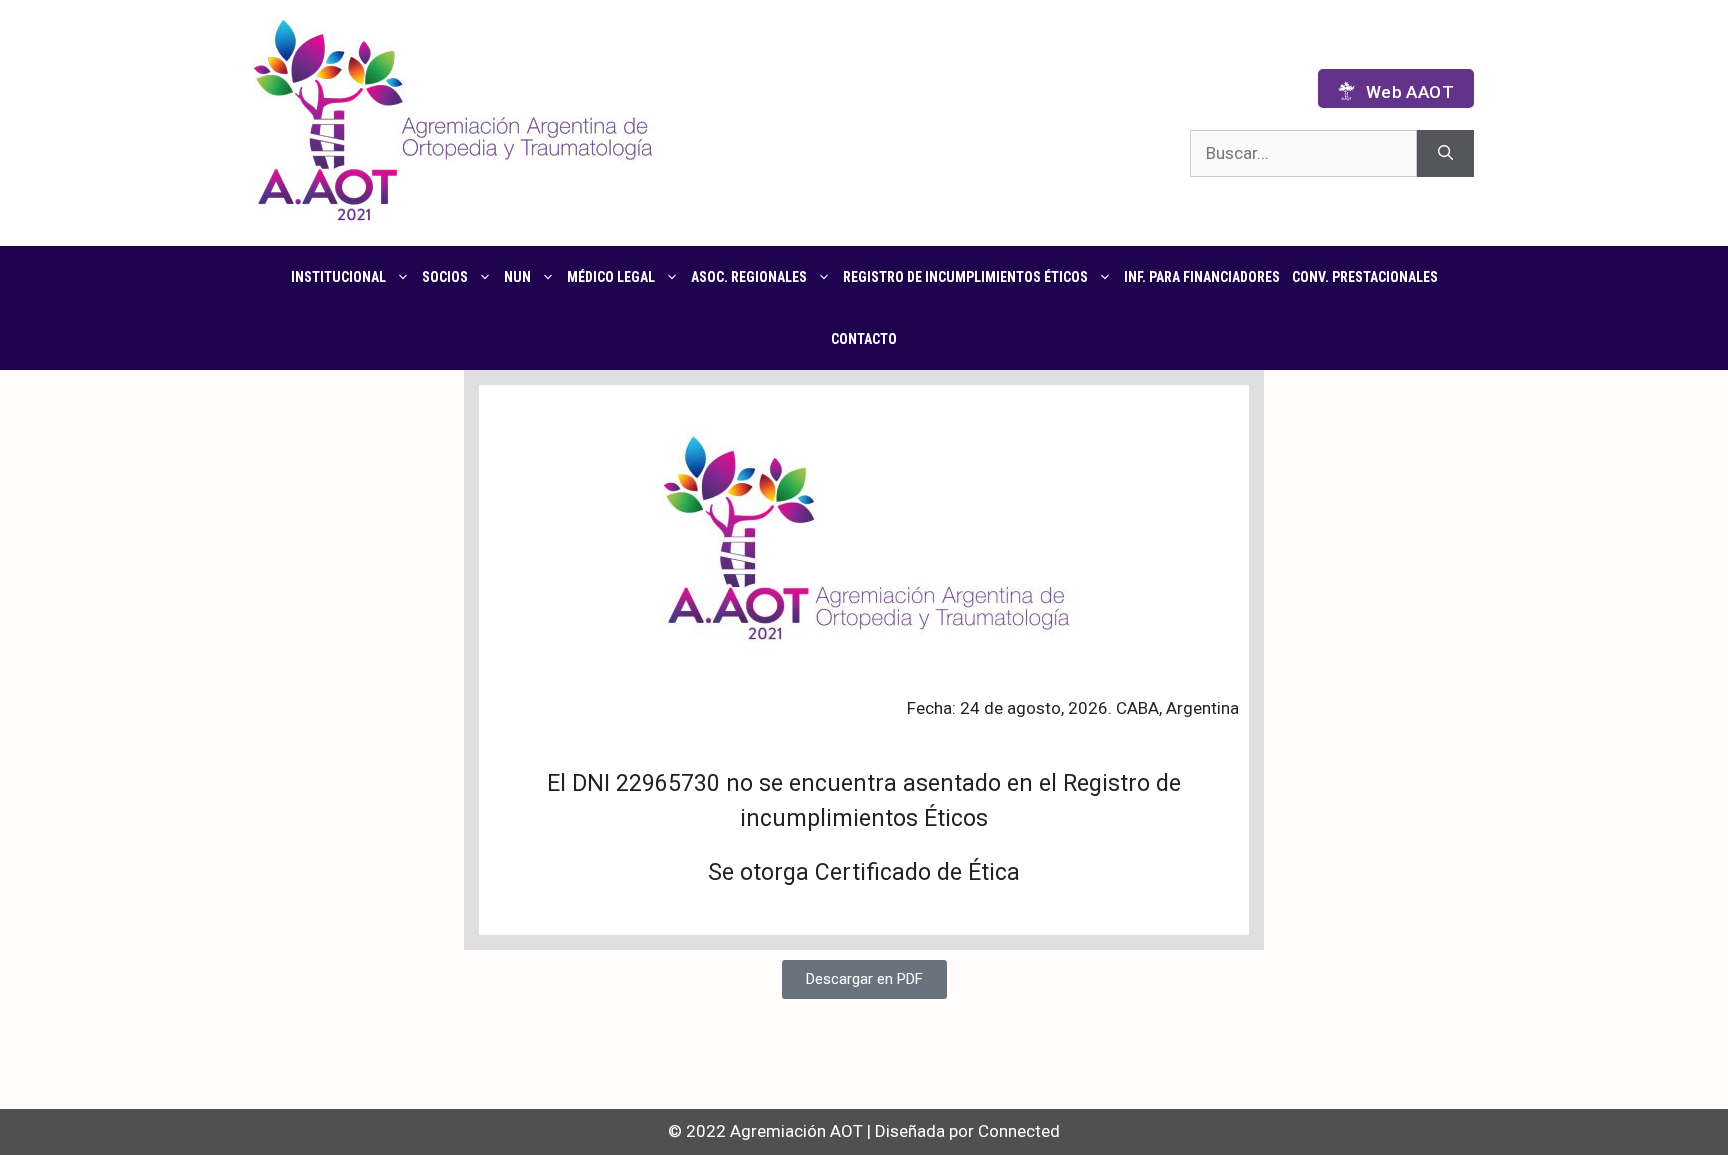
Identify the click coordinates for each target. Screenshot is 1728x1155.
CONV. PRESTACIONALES (1365, 277)
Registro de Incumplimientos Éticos (965, 277)
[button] (864, 979)
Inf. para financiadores (1202, 277)
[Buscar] (1445, 154)
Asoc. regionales (749, 277)
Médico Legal (611, 277)
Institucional (338, 277)
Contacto (864, 339)
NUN (517, 277)
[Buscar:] (1303, 154)
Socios (445, 277)
